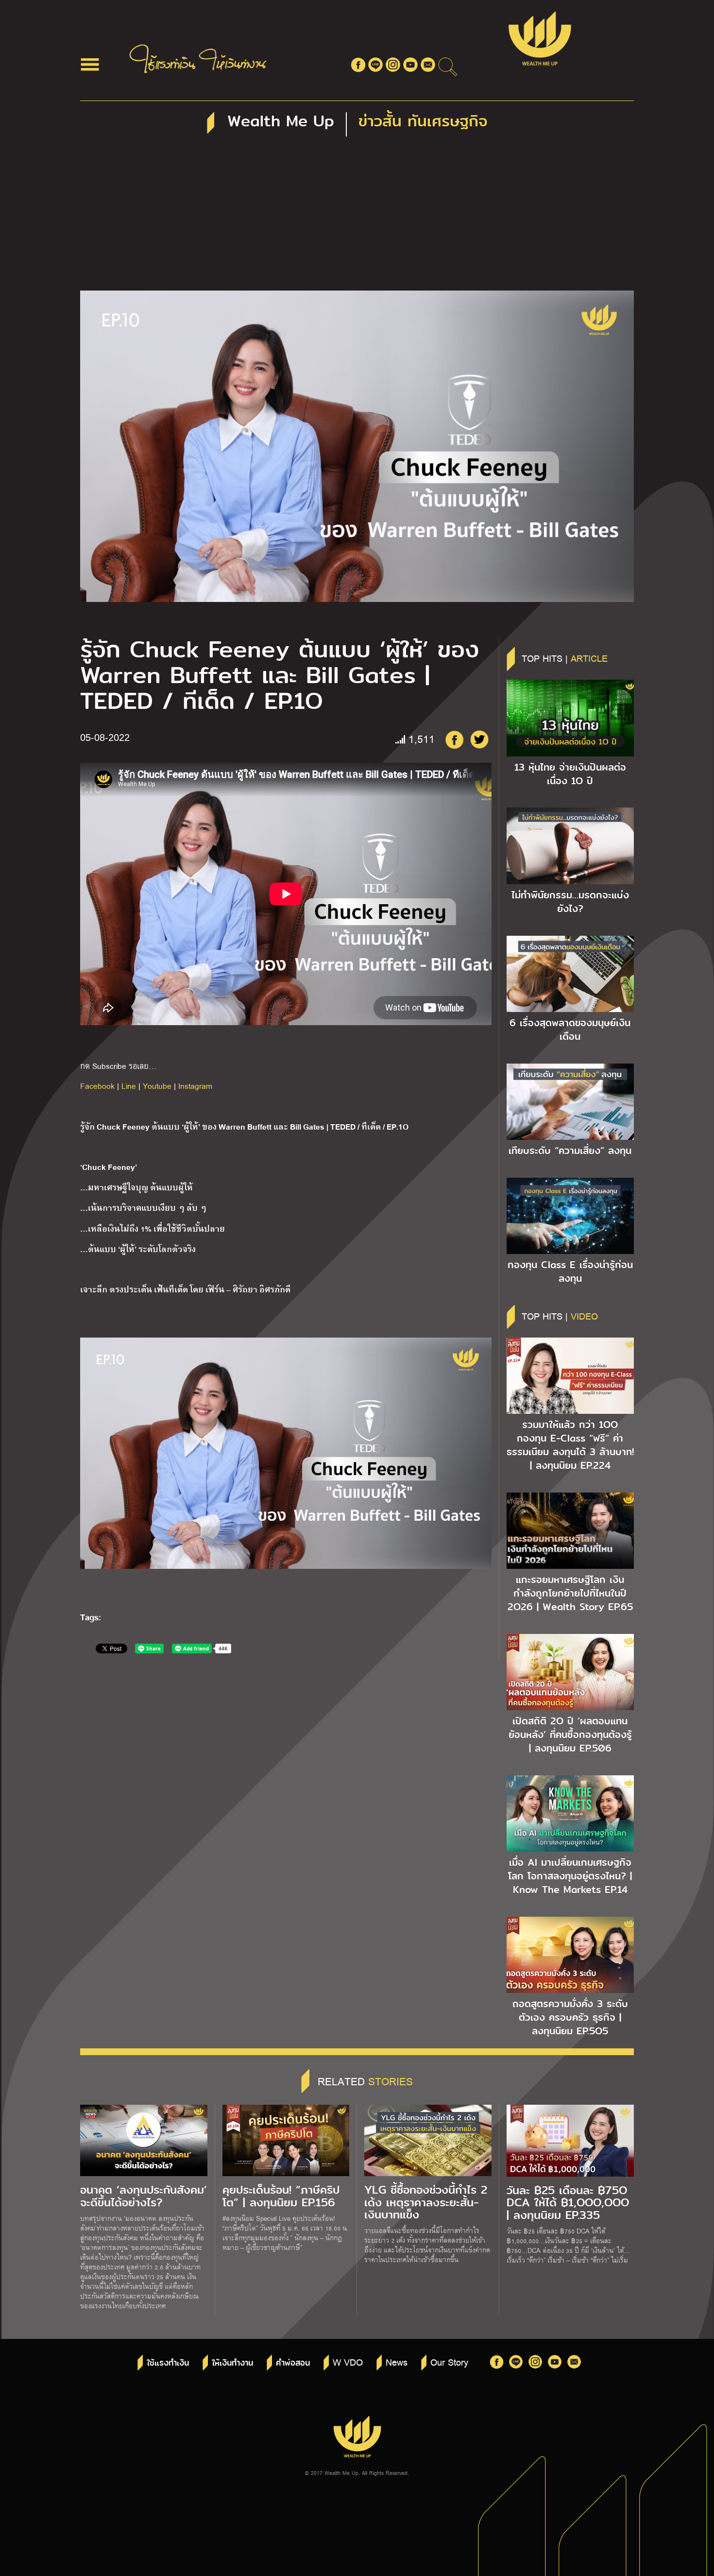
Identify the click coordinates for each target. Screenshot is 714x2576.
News (397, 2362)
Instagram (195, 1086)
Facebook (97, 1086)
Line (129, 1086)
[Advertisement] (357, 218)
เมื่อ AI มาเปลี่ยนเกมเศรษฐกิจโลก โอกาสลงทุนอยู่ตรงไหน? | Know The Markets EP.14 (570, 1876)
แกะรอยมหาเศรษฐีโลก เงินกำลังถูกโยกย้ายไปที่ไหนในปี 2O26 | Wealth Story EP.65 (570, 1593)
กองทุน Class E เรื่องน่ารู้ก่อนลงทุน (570, 1271)
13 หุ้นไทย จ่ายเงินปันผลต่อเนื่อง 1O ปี (570, 774)
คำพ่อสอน (293, 2363)
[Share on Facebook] (454, 739)
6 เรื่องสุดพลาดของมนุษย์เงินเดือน (570, 1030)
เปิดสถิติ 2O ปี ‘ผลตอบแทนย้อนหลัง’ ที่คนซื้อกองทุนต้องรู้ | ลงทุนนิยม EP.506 (570, 1735)
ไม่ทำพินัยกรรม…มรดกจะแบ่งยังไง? (570, 902)
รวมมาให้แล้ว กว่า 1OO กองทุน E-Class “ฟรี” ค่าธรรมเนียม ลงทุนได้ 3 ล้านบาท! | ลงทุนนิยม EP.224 (570, 1445)
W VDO (348, 2362)
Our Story (449, 2362)
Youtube (157, 1086)
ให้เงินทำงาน (232, 2363)
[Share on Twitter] (479, 739)
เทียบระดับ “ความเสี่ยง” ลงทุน (570, 1151)
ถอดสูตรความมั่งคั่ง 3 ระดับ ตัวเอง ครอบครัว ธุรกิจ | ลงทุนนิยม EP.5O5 (570, 2017)
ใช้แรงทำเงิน (168, 2363)
